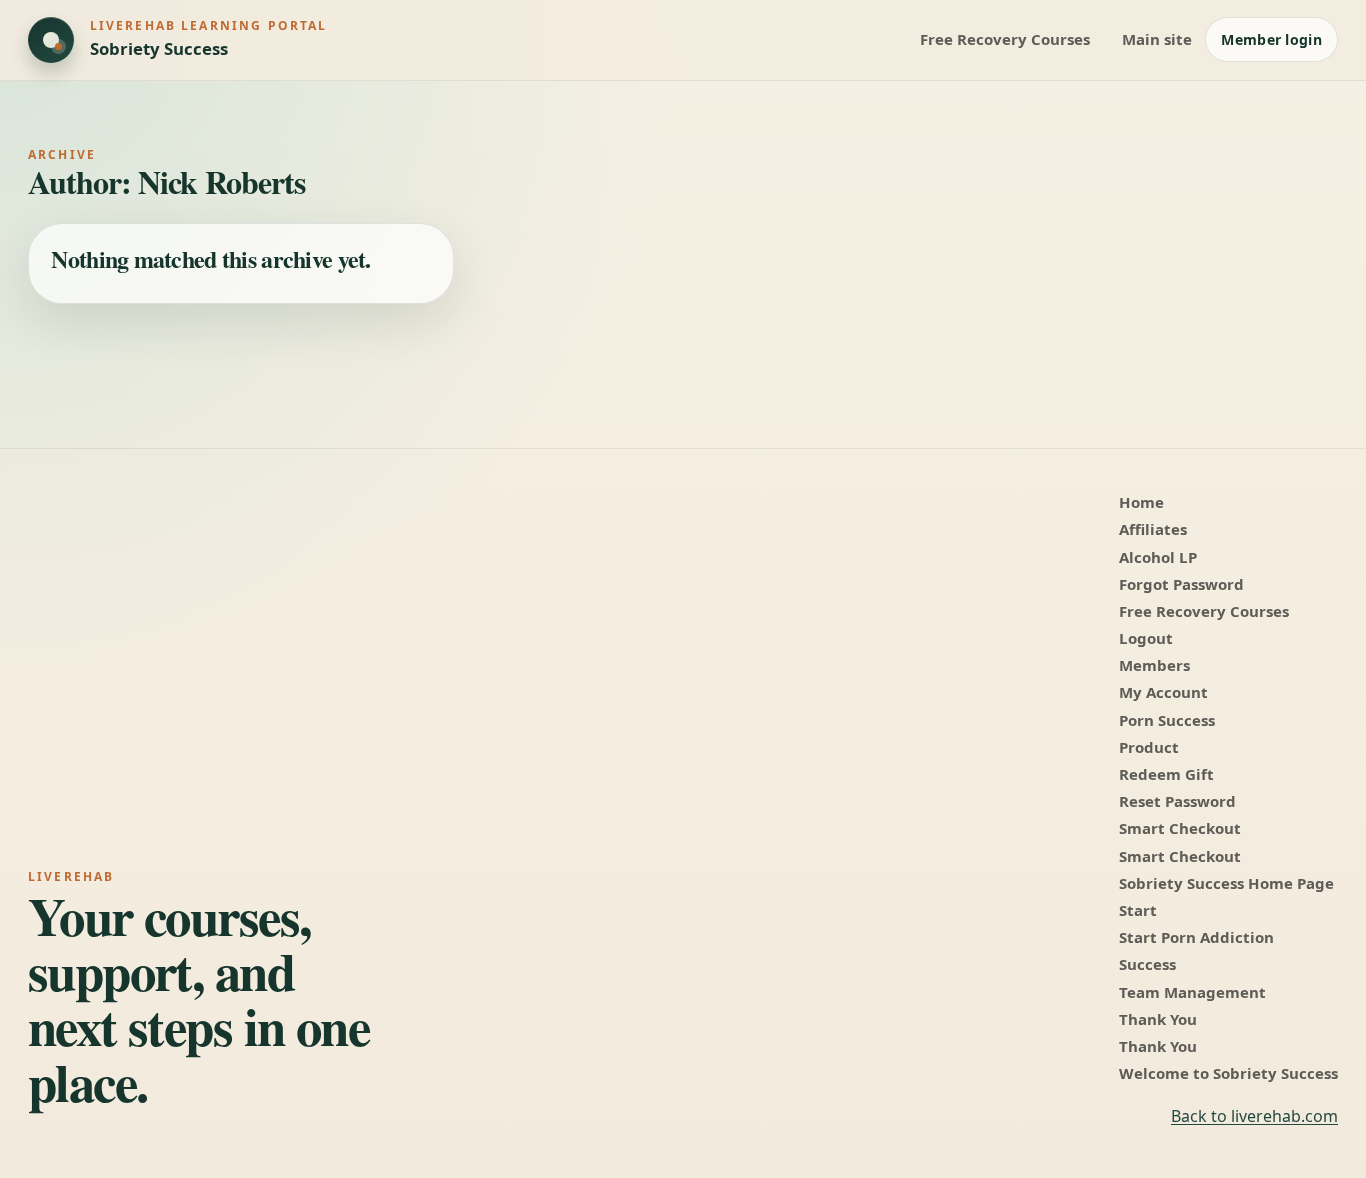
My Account (1163, 692)
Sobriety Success (159, 48)
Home (1141, 502)
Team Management (1192, 992)
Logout (1146, 638)
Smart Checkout (1180, 828)
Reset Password (1177, 801)
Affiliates (1153, 529)
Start (1138, 910)
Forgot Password (1181, 584)
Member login (1271, 39)
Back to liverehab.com (1254, 1116)
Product (1149, 747)
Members (1154, 665)
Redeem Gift (1166, 774)
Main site (1157, 39)
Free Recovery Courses (1005, 39)
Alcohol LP (1158, 557)
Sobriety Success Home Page (1226, 883)
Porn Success (1167, 720)
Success (1147, 964)
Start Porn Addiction (1196, 937)
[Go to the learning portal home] (51, 40)
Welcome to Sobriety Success (1228, 1073)
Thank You (1158, 1019)
